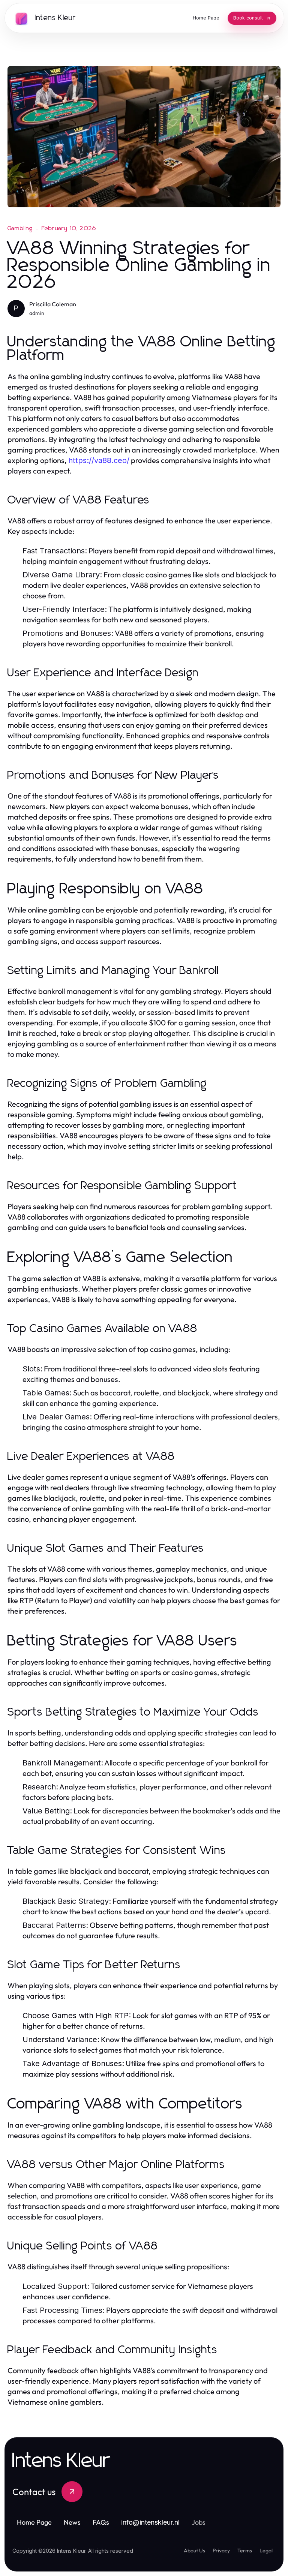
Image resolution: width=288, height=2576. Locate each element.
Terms (245, 2551)
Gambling (20, 228)
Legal (266, 2551)
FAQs (101, 2522)
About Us (194, 2551)
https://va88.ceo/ (99, 460)
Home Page (34, 2522)
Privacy (221, 2551)
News (72, 2522)
